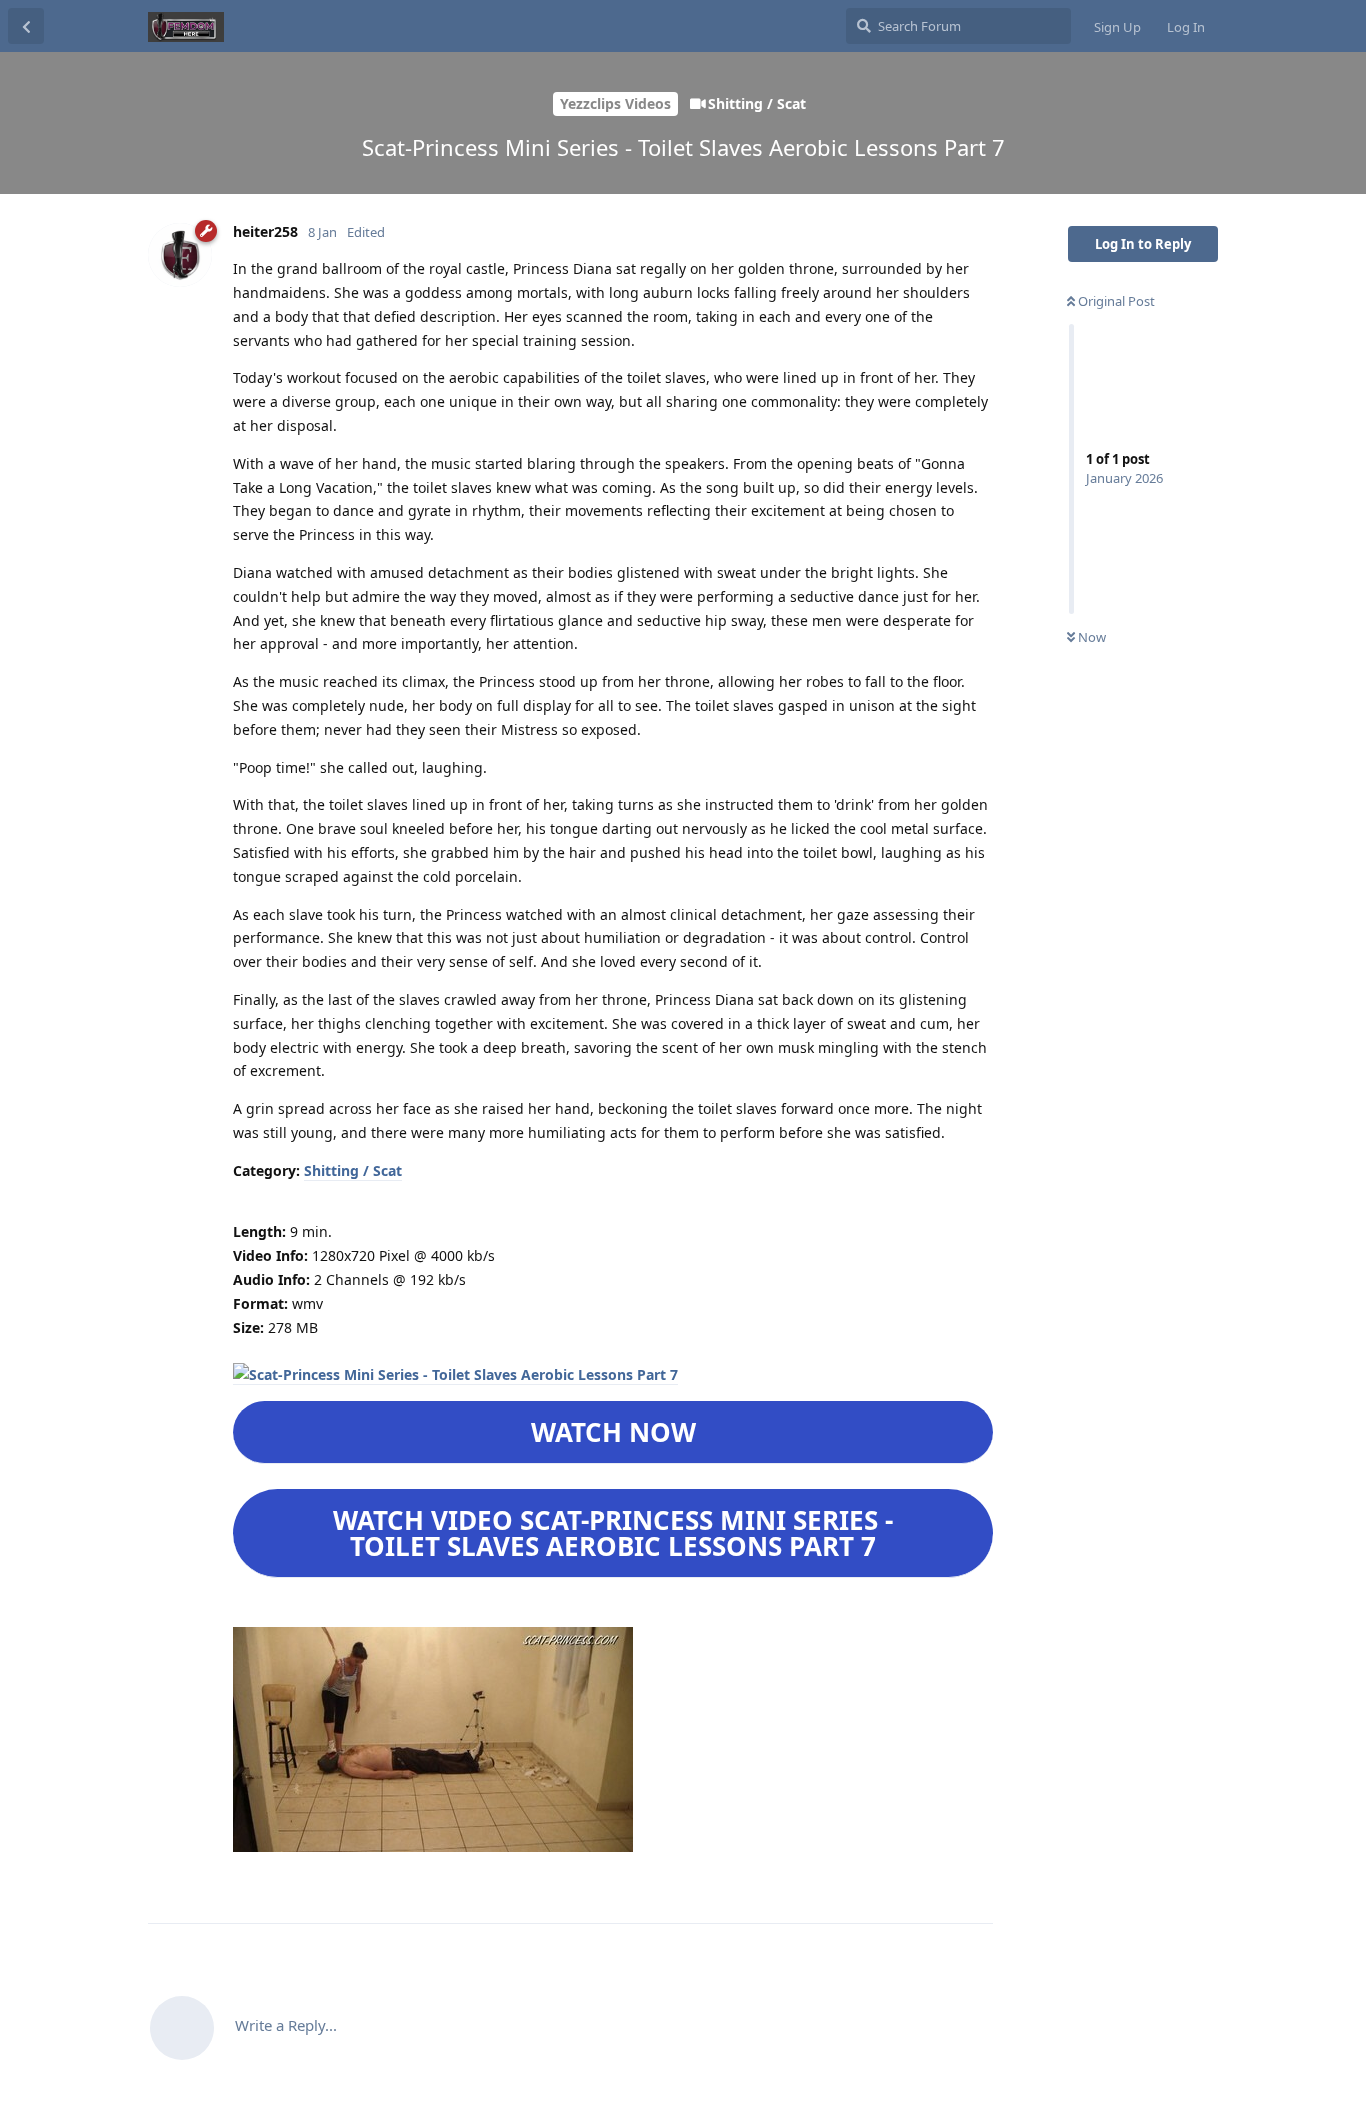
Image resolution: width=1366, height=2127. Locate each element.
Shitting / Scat (353, 1170)
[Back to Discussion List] (26, 26)
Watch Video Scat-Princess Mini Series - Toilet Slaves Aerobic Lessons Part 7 (613, 1533)
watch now (613, 1432)
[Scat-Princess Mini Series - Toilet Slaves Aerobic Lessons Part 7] (455, 1375)
